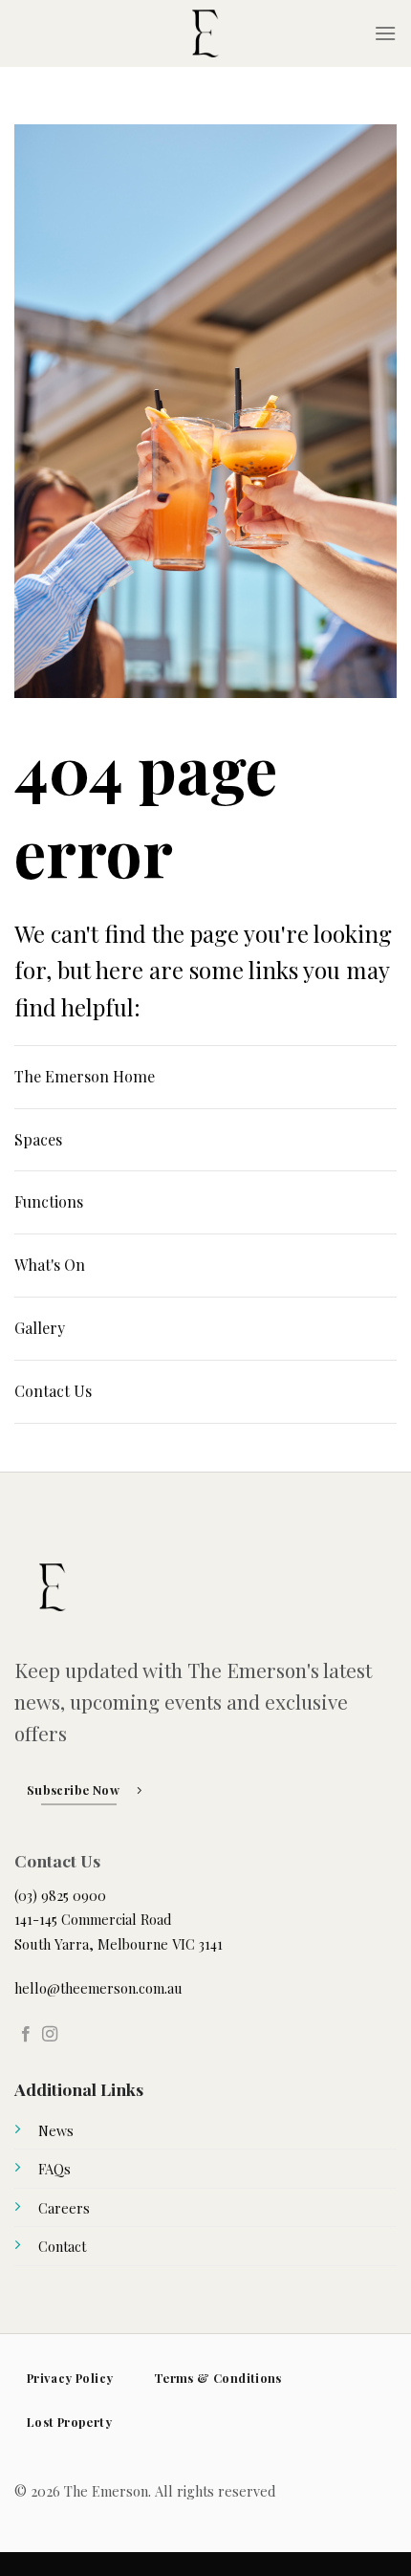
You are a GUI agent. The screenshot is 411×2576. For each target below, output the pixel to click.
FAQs (54, 2169)
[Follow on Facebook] (26, 2035)
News (56, 2130)
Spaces (38, 1139)
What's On (50, 1265)
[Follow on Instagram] (50, 2035)
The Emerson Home (85, 1076)
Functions (49, 1201)
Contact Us (53, 1391)
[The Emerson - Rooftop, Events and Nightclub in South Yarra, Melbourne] (205, 33)
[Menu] (385, 33)
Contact (62, 2246)
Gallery (40, 1328)
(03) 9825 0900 (60, 1895)
